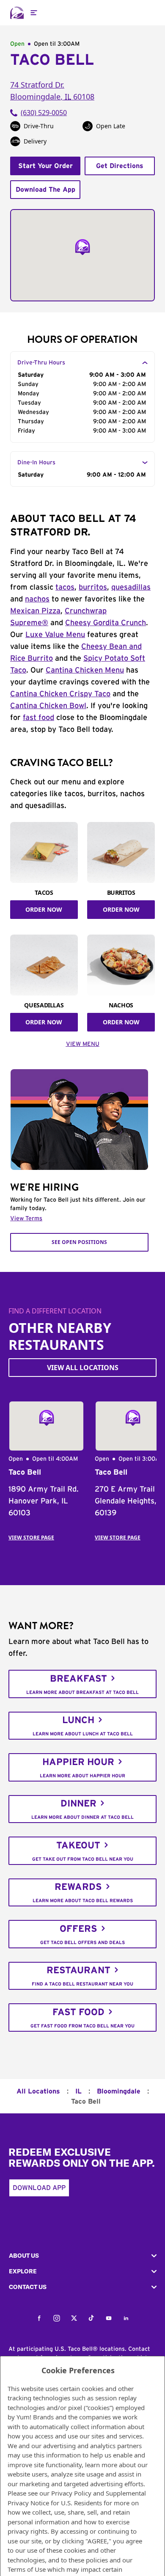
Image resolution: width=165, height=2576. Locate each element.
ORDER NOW (44, 909)
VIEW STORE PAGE (31, 1538)
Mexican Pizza (35, 611)
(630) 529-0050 (44, 113)
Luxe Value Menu (55, 635)
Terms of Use (27, 2569)
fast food (38, 718)
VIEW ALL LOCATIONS (83, 1368)
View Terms (26, 1219)
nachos (37, 599)
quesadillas (131, 587)
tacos (65, 587)
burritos (93, 587)
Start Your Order (45, 166)
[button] (82, 2256)
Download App (39, 2188)
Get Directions (120, 166)
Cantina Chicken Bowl (48, 706)
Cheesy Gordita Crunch (106, 623)
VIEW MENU (83, 1044)
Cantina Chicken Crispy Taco (60, 694)
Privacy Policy (71, 2493)
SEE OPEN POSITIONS (79, 1242)
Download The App (45, 190)
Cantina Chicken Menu (85, 670)
